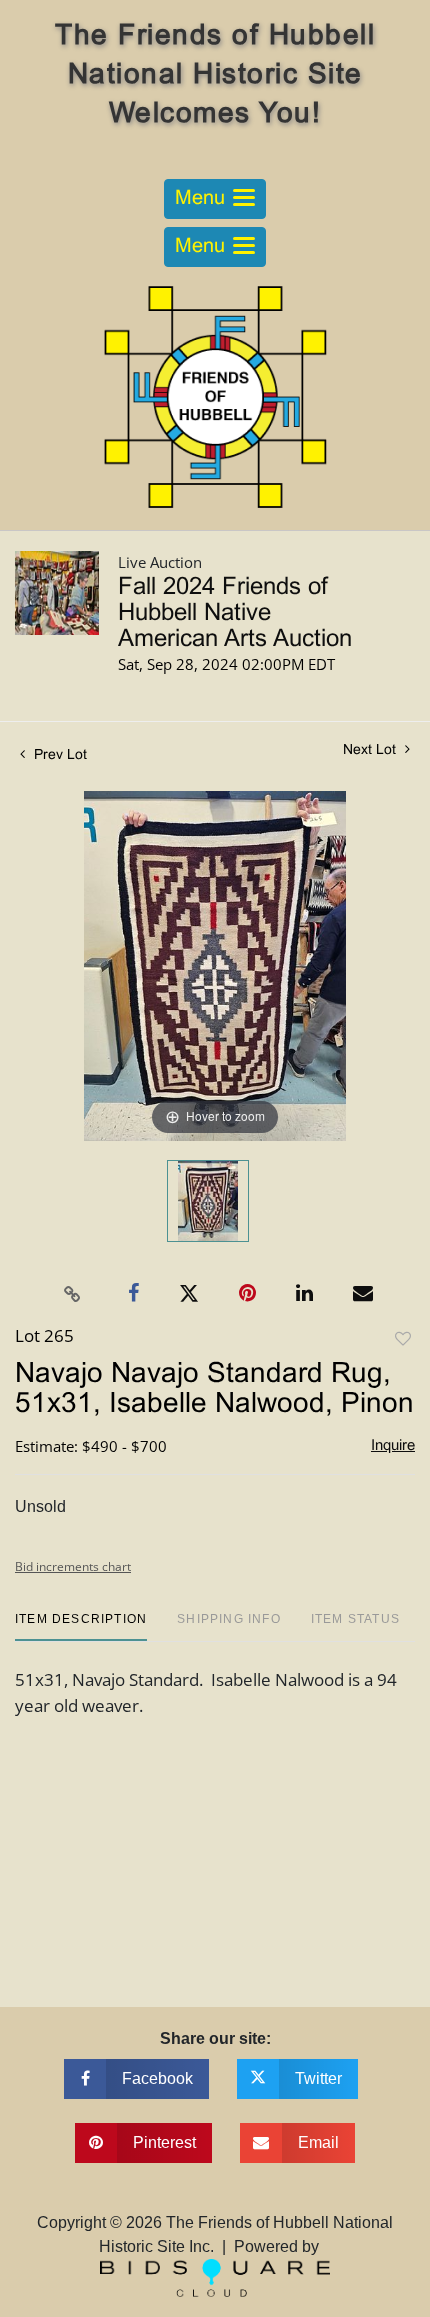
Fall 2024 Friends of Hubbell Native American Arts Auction (235, 614)
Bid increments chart (73, 1566)
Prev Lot (58, 755)
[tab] (81, 1626)
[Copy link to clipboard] (73, 1294)
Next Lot (371, 750)
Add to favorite (403, 1339)
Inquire (393, 1446)
